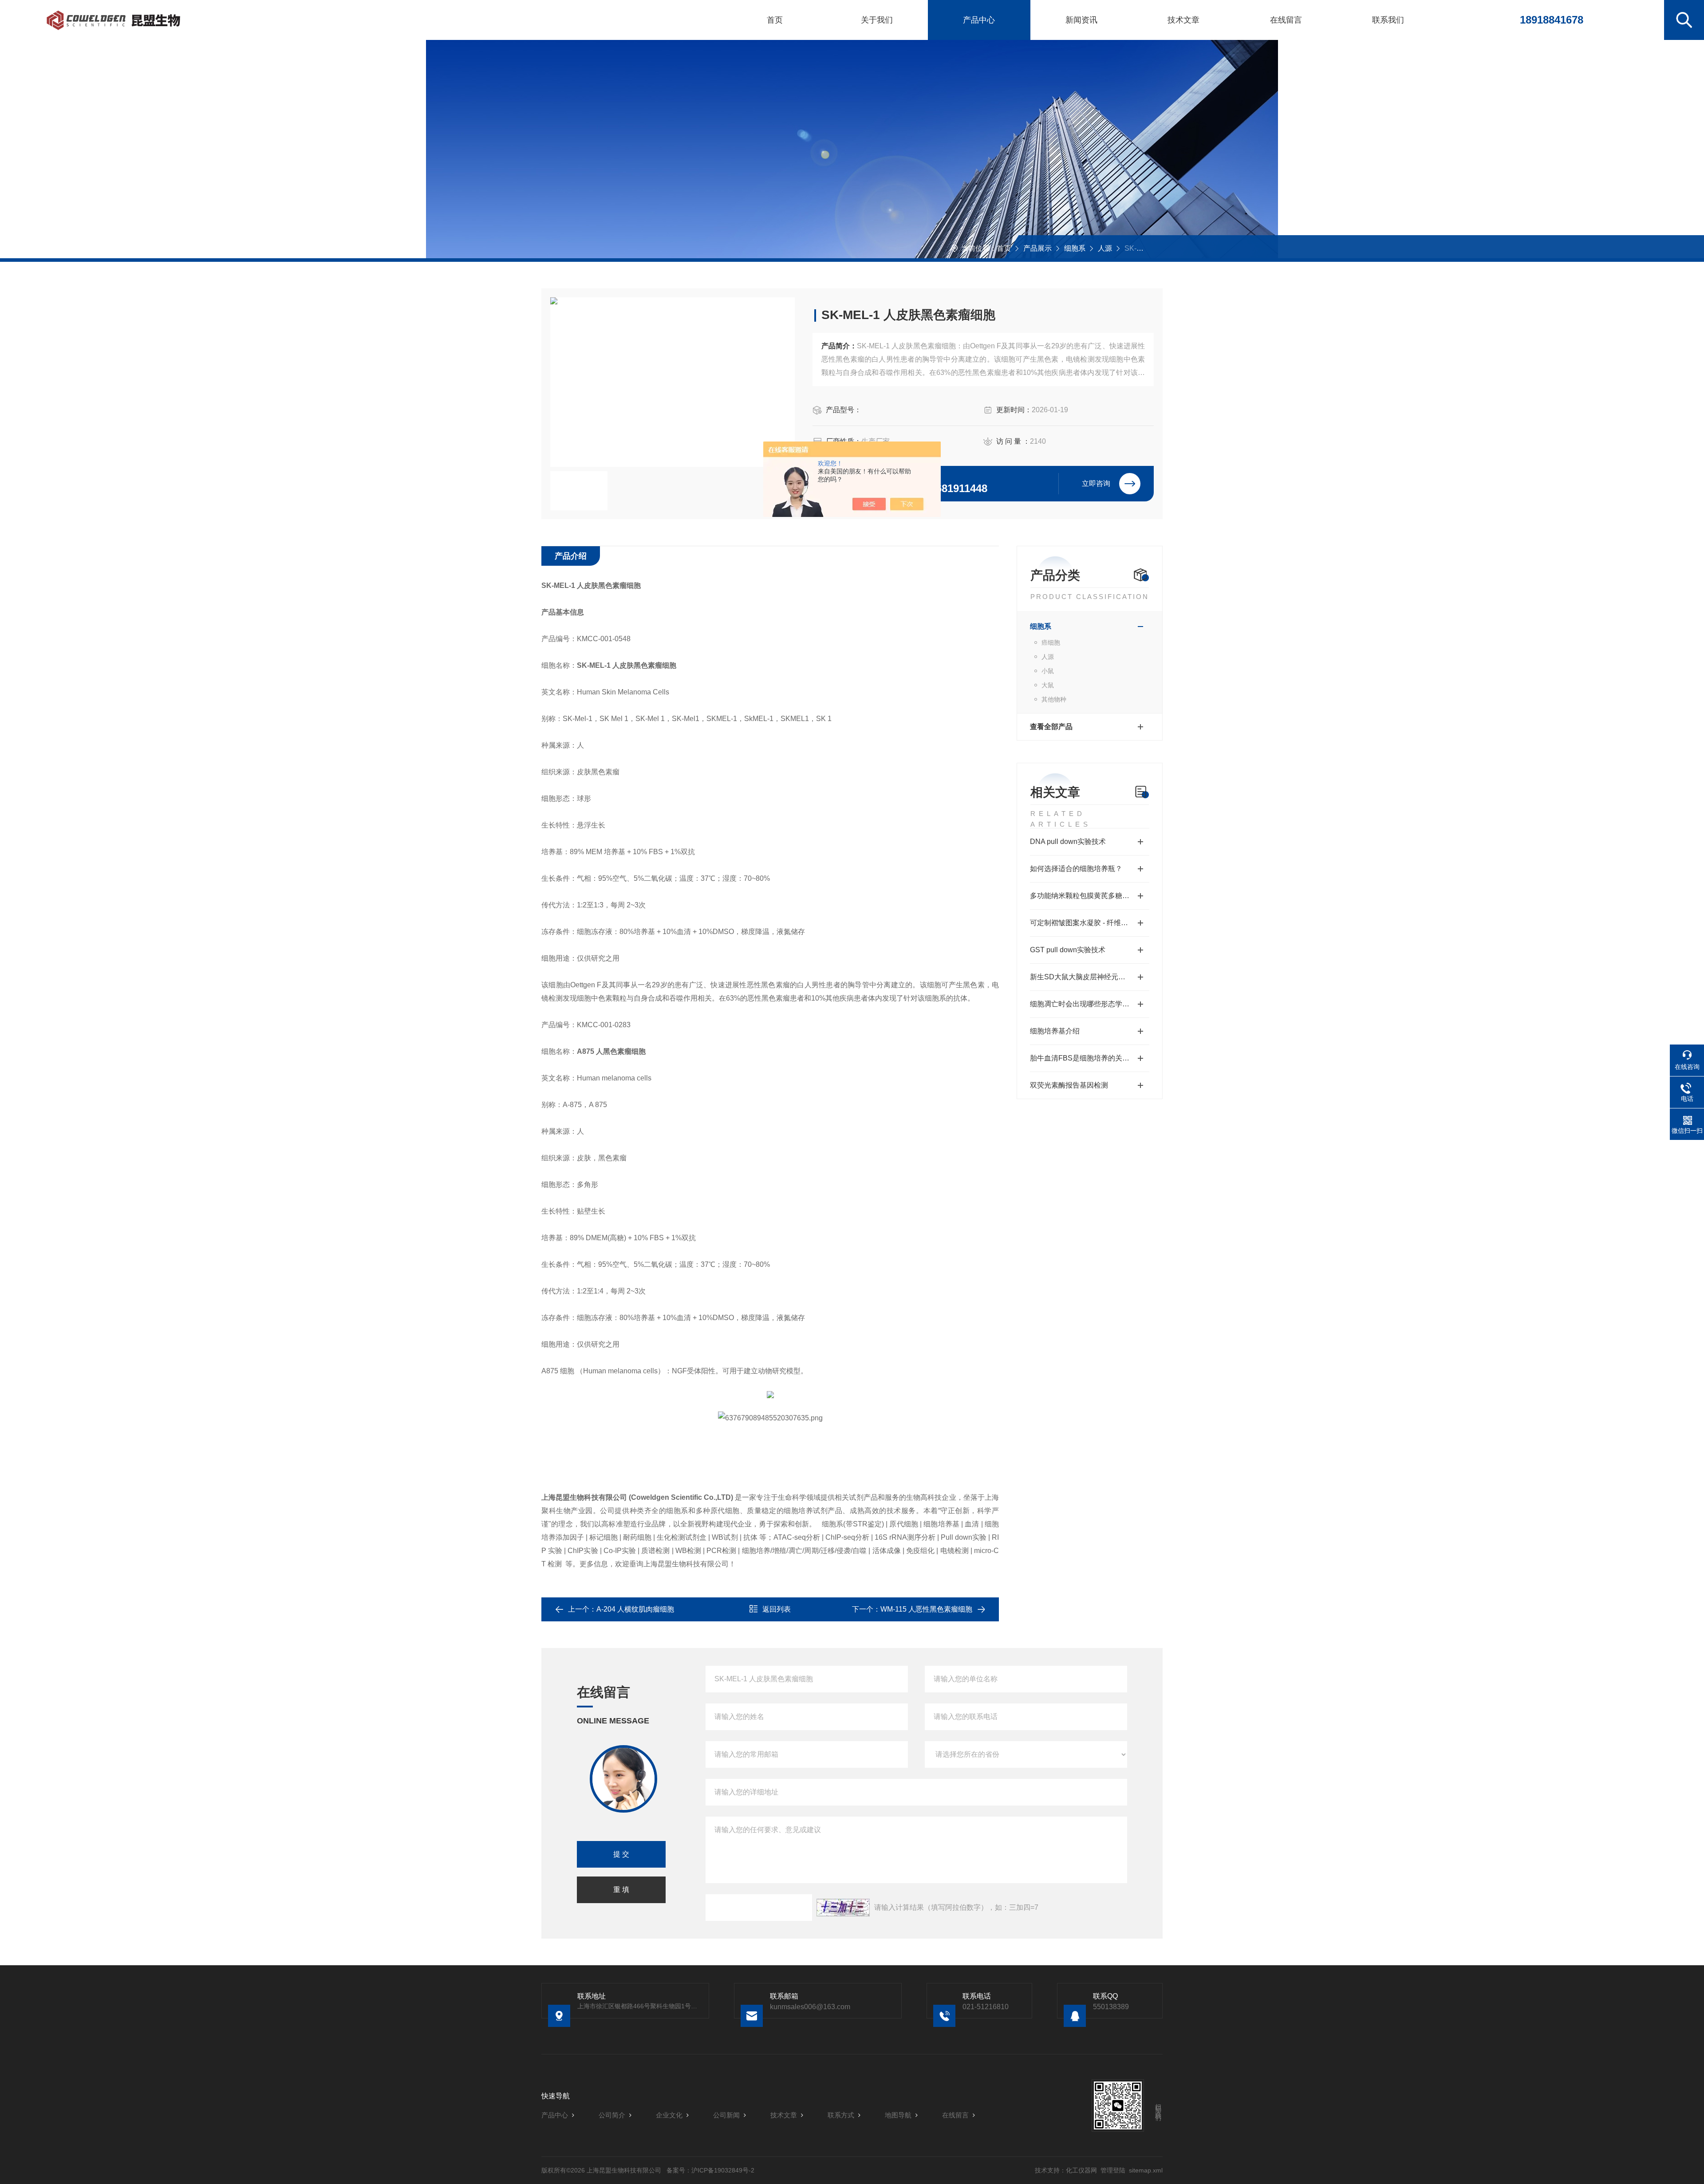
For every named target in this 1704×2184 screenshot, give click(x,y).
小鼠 (1048, 671)
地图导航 (898, 2115)
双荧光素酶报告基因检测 (1069, 1085)
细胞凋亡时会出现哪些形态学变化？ (1087, 1004)
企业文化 (669, 2115)
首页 (775, 20)
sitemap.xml (1146, 2170)
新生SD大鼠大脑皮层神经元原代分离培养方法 (1090, 977)
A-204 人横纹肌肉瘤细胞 (635, 1609)
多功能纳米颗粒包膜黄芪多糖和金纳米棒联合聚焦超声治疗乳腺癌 (1090, 896)
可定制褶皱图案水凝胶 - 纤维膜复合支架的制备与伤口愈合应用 (1090, 923)
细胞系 (1075, 248)
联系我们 (1388, 20)
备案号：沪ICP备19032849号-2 (710, 2170)
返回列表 (777, 1609)
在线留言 (1286, 20)
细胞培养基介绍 (1055, 1031)
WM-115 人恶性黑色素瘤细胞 (926, 1609)
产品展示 (1037, 248)
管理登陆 (1113, 2170)
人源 (1105, 248)
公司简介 (612, 2115)
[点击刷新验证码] (843, 1908)
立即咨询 (1096, 483)
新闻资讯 (1081, 20)
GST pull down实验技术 (1068, 950)
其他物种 (1054, 699)
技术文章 (1183, 20)
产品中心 (979, 20)
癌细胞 (1051, 643)
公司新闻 (726, 2115)
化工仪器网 (1081, 2170)
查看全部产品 (1051, 727)
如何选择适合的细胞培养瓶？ (1076, 869)
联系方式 (841, 2115)
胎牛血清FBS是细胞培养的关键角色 (1087, 1058)
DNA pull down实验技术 (1068, 842)
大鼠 (1048, 685)
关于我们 (877, 20)
